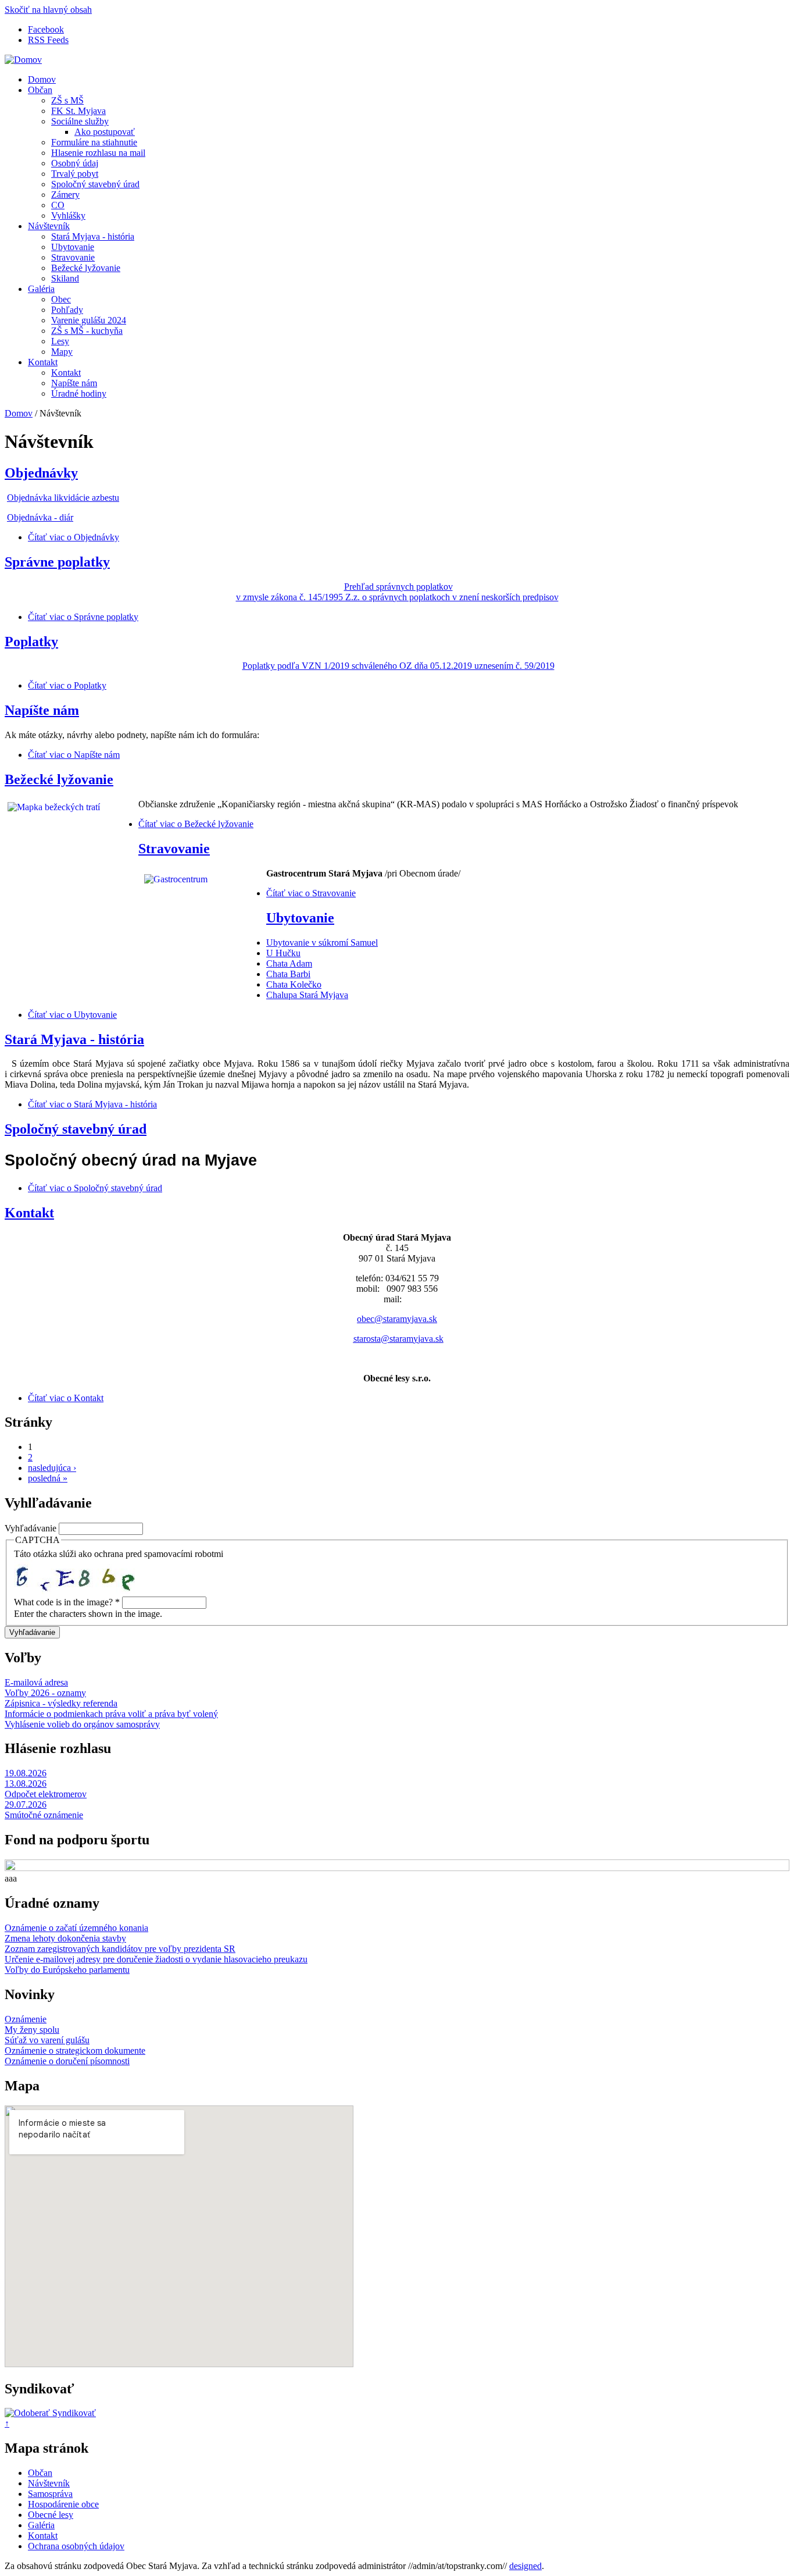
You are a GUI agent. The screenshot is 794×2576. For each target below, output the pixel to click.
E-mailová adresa (36, 1682)
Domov (42, 79)
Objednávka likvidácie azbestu (63, 498)
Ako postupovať (105, 132)
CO (58, 205)
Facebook (46, 29)
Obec (61, 299)
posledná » (48, 1478)
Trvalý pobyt (75, 174)
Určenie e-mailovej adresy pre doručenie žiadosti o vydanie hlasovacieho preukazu (156, 1959)
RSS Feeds (48, 40)
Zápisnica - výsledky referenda (61, 1703)
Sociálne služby (80, 121)
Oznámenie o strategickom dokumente (75, 2051)
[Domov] (23, 60)
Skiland (65, 278)
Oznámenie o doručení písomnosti (67, 2061)
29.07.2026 (26, 1804)
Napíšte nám (74, 383)
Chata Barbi (288, 974)
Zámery (65, 195)
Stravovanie (73, 257)
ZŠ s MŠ (67, 100)
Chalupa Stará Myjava (307, 995)
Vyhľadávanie (32, 1528)
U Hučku (283, 953)
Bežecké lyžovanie (86, 268)
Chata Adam (289, 963)
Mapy (62, 352)
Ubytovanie (73, 247)
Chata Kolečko (294, 984)
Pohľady (67, 310)
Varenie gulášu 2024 (89, 320)
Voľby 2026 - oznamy (45, 1693)
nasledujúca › (52, 1468)
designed (525, 2566)
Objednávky (41, 473)
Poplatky (31, 642)
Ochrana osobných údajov (76, 2546)
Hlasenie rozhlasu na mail (98, 153)
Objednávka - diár (40, 517)
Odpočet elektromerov (46, 1794)
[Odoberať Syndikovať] (50, 2413)
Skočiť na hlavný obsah (48, 10)
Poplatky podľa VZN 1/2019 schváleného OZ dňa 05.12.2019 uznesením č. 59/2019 (398, 666)
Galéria (41, 289)
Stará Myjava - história (93, 236)
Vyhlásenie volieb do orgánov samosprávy (82, 1724)
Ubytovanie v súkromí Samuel (322, 943)
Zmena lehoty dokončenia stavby (65, 1938)
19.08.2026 (26, 1773)
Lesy (60, 341)
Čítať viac (74, 537)
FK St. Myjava (78, 111)
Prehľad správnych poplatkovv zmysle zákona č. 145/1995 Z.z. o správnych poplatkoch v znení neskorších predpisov (397, 592)
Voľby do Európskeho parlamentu (67, 1970)
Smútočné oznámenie (44, 1815)
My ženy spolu (32, 2030)
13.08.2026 (26, 1784)
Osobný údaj (75, 163)
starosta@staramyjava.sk (398, 1339)
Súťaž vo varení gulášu (47, 2040)
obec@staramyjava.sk (397, 1319)
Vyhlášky (68, 215)
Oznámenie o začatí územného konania (76, 1928)
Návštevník (49, 226)
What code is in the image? (67, 1602)
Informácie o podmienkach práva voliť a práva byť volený (111, 1714)
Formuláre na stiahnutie (94, 142)
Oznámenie (26, 2019)
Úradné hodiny (79, 393)
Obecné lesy (51, 2515)
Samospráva (50, 2494)
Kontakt (43, 362)
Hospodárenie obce (63, 2504)
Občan (40, 90)
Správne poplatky (57, 562)
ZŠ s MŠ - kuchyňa (87, 331)
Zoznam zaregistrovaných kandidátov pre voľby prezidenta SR (120, 1949)
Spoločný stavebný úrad (95, 184)
